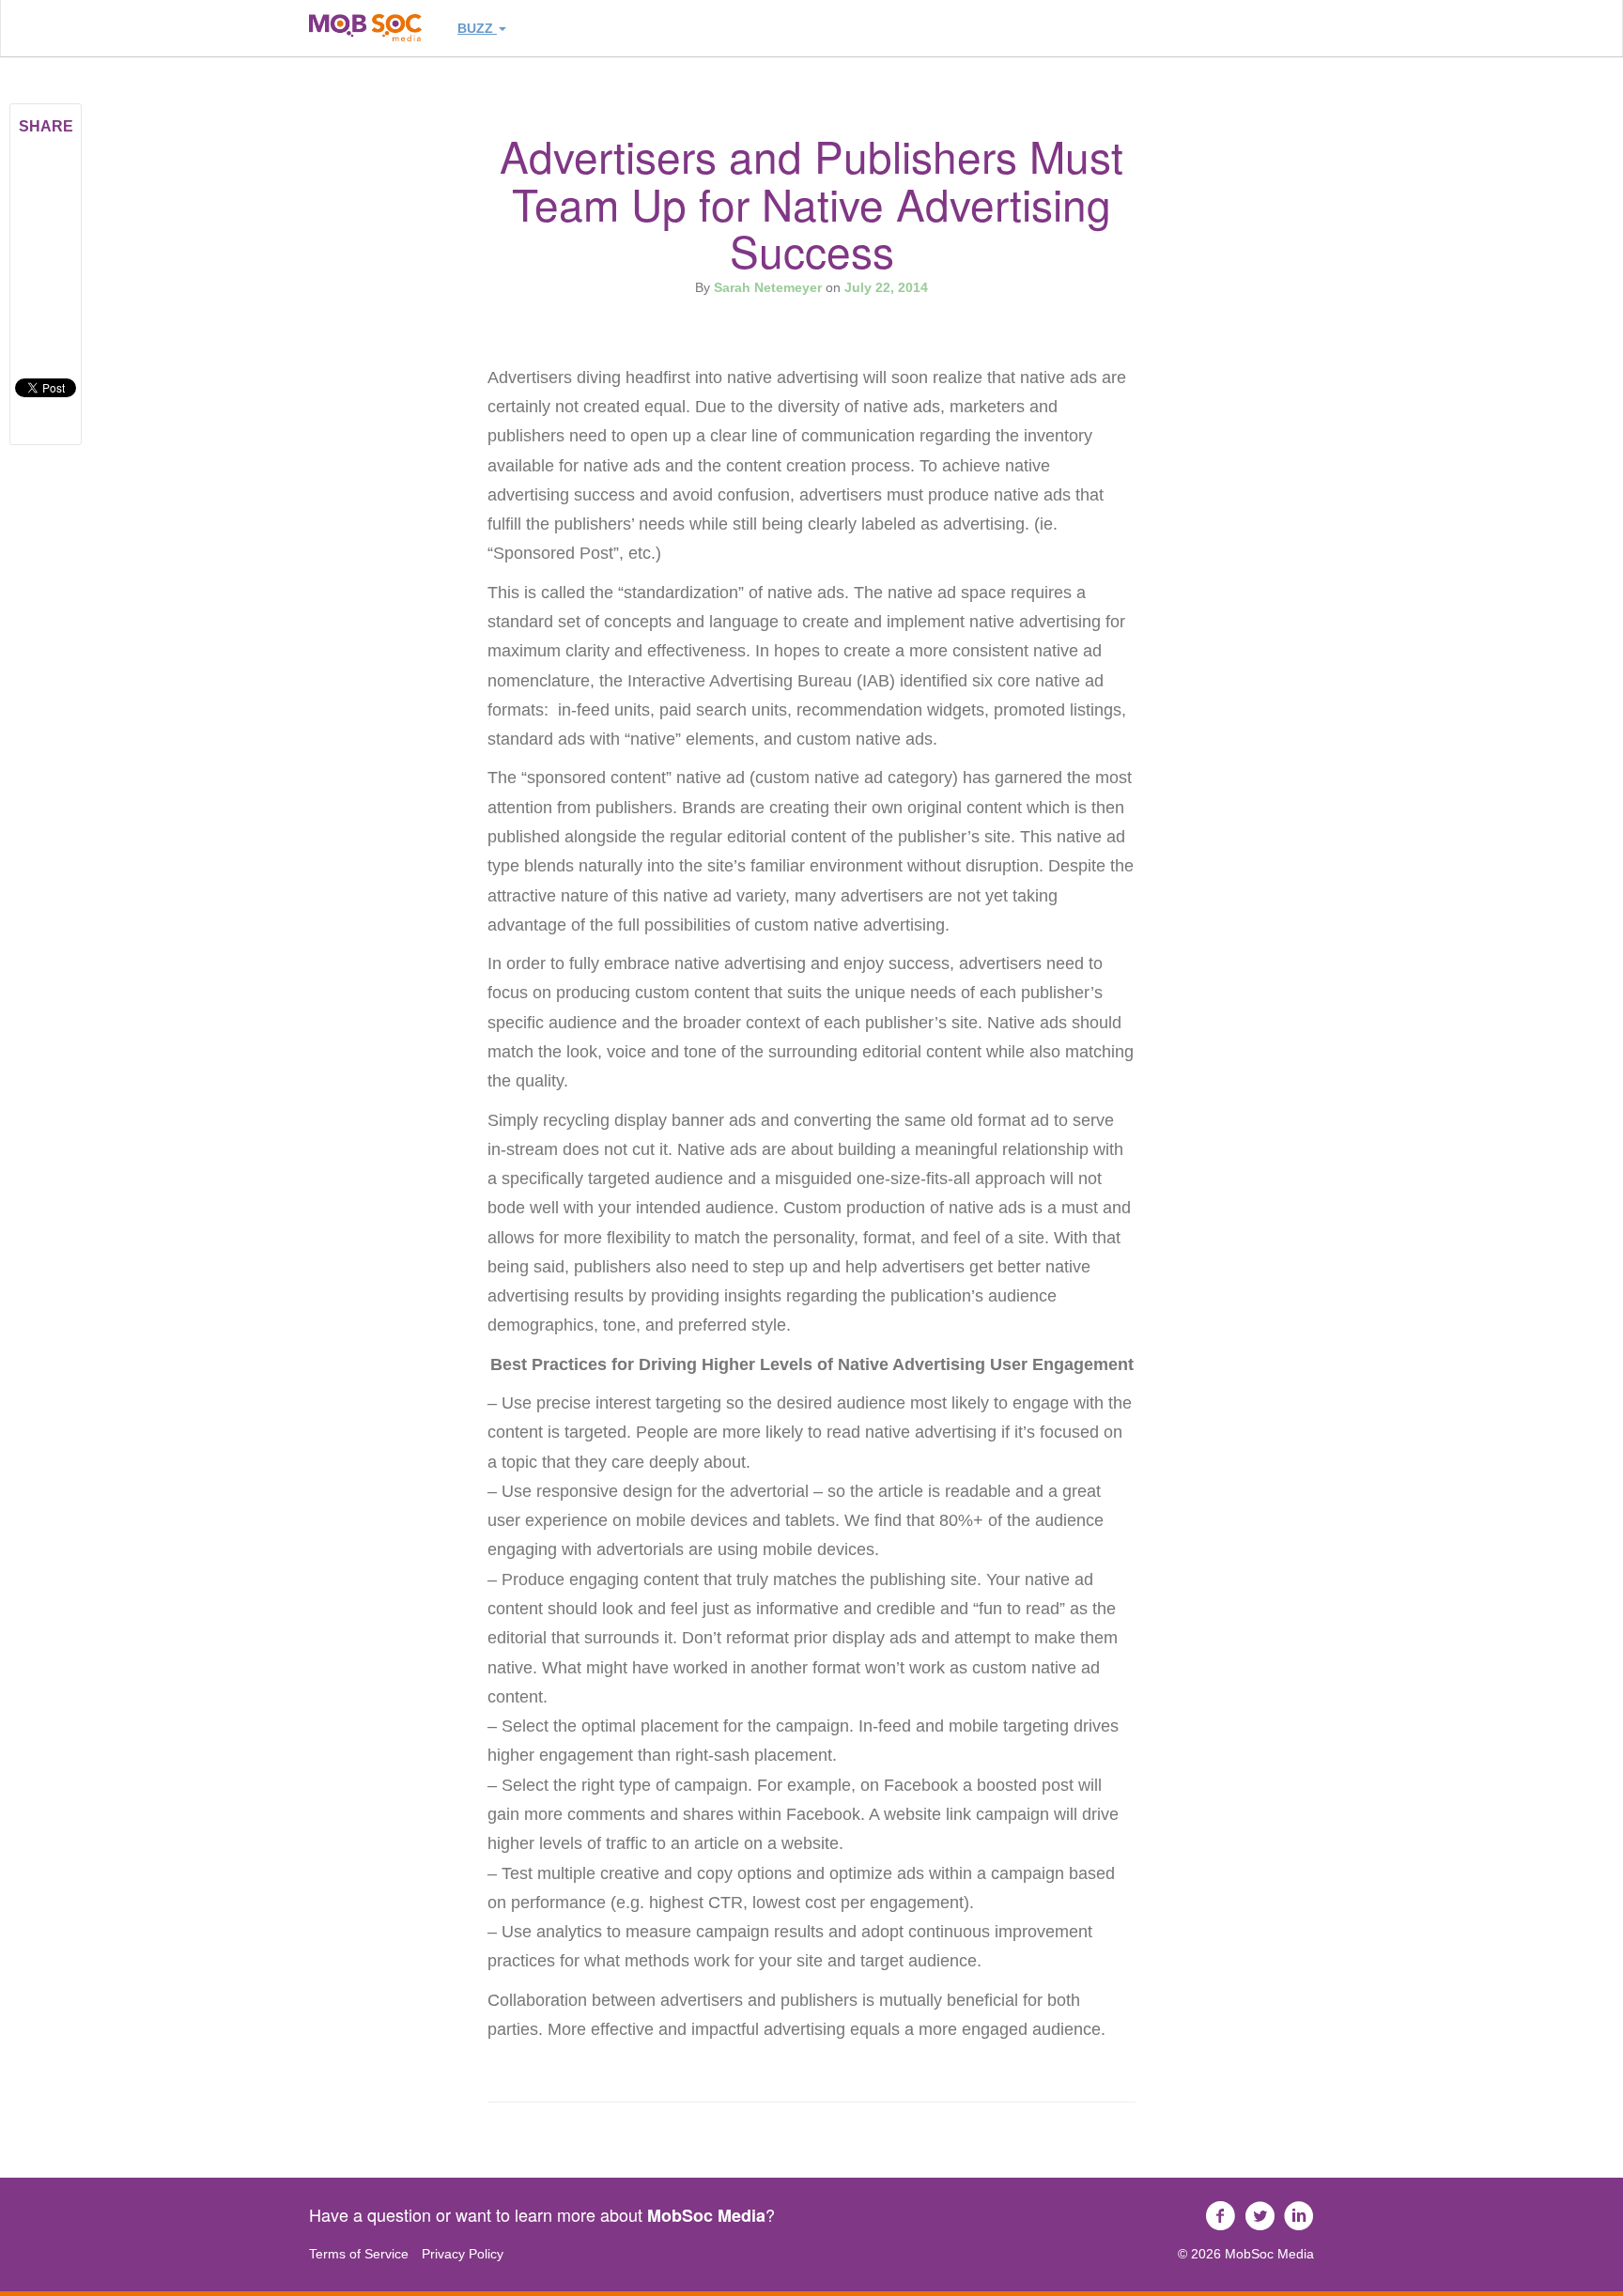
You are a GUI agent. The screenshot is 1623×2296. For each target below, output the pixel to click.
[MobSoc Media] (365, 28)
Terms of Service (359, 2254)
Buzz (477, 28)
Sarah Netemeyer (768, 287)
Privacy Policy (463, 2254)
